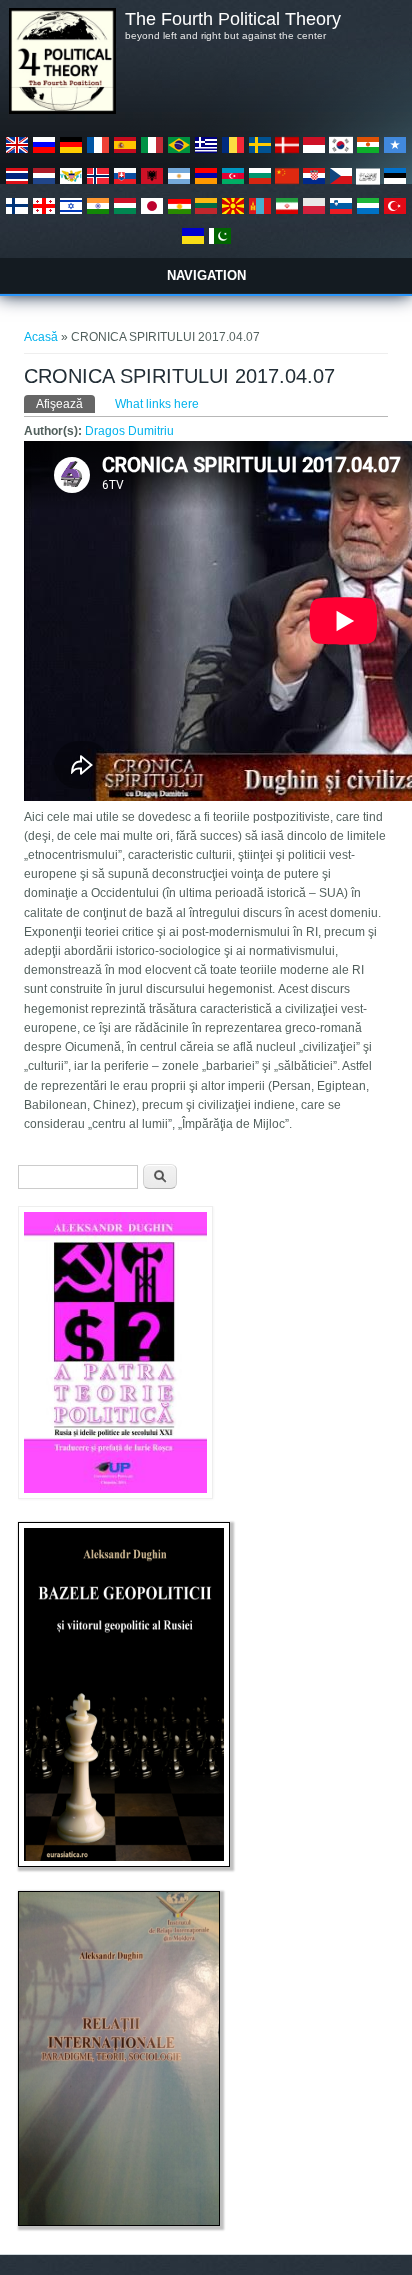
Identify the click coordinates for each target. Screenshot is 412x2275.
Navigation (206, 275)
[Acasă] (62, 110)
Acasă (41, 337)
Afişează (65, 404)
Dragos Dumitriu (129, 431)
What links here (157, 404)
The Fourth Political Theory (233, 19)
